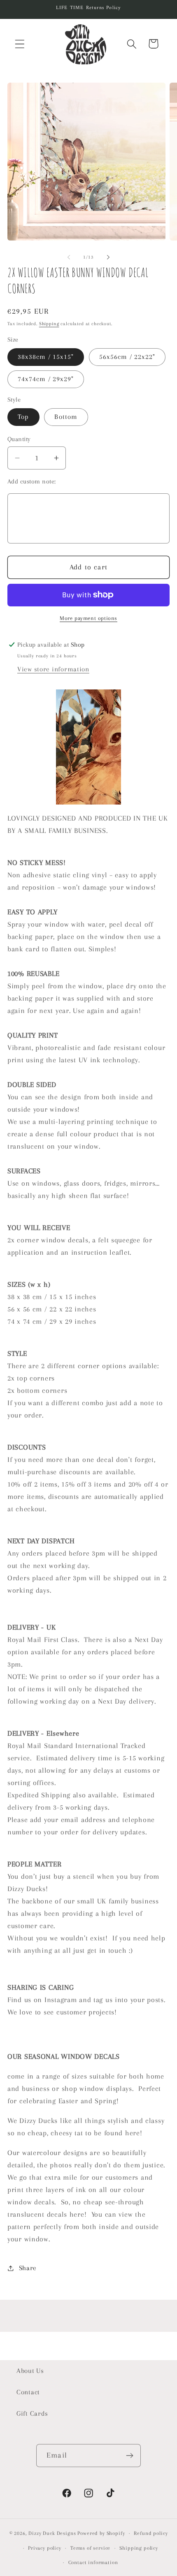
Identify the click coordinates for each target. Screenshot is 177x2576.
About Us (30, 2371)
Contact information (93, 2562)
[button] (20, 44)
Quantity (19, 439)
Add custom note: (32, 481)
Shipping (49, 324)
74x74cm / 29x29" (46, 379)
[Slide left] (69, 257)
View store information (53, 669)
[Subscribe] (129, 2456)
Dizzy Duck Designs (52, 2533)
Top (23, 417)
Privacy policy (45, 2548)
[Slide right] (108, 257)
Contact (28, 2392)
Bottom (66, 417)
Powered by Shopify (101, 2533)
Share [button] (28, 2268)
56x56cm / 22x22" (127, 357)
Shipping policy (139, 2548)
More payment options (88, 618)
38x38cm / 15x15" (46, 357)
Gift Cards (32, 2413)
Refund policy (151, 2533)
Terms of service (90, 2548)
